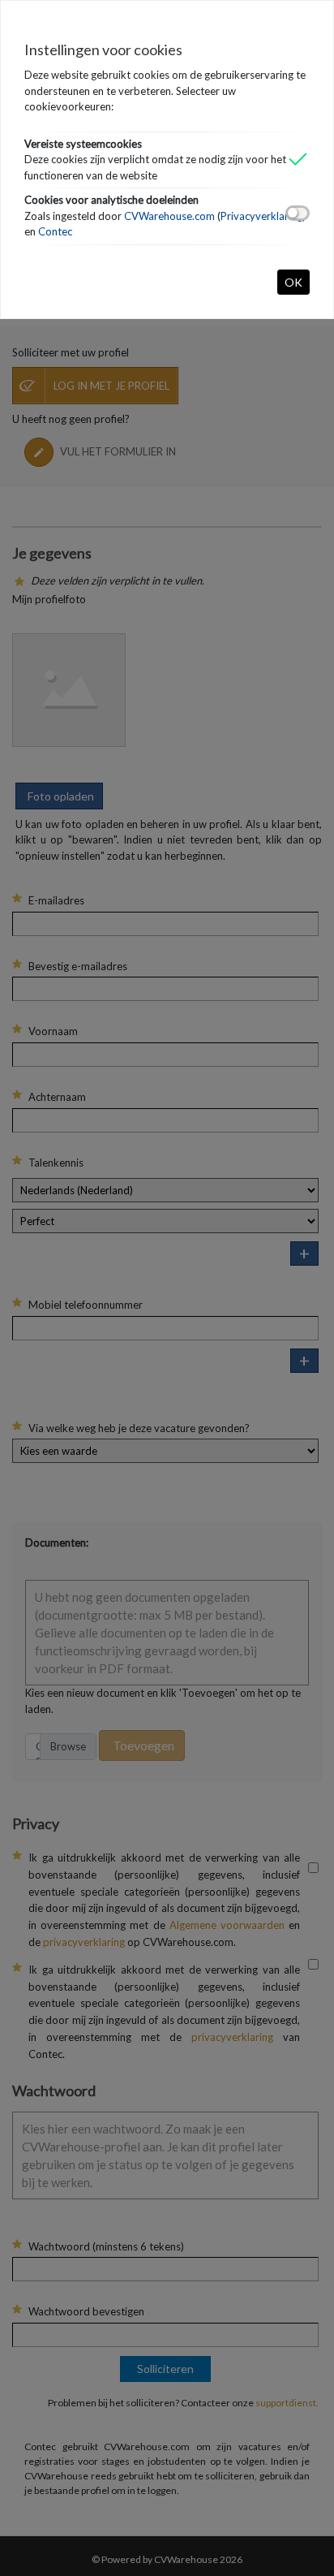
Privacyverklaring (261, 216)
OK (293, 282)
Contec (55, 231)
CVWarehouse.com (169, 216)
